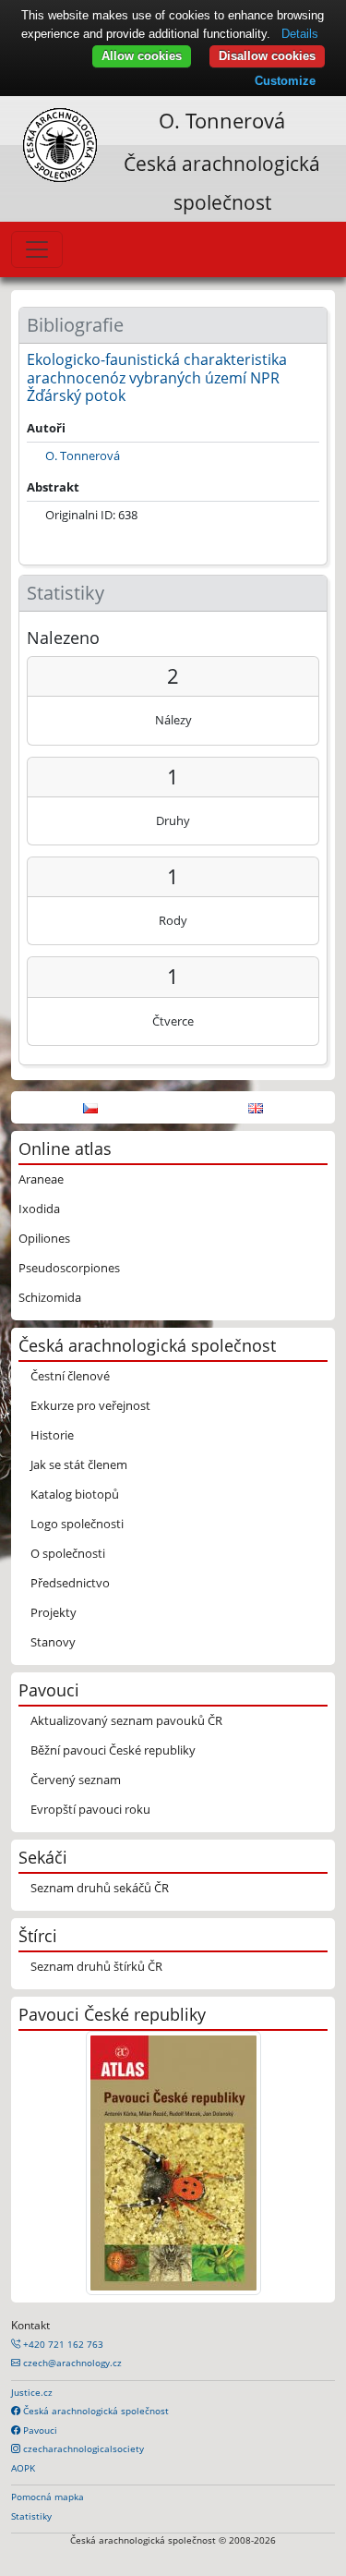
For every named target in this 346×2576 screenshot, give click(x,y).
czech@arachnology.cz (71, 2363)
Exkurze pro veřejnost (90, 1405)
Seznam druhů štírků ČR (96, 1966)
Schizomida (50, 1297)
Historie (52, 1435)
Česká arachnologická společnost (95, 2411)
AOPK (23, 2468)
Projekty (54, 1612)
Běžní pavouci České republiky (113, 1750)
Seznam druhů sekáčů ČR (100, 1888)
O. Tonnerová (222, 121)
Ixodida (39, 1209)
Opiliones (44, 1238)
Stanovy (53, 1642)
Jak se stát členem (79, 1464)
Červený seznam (76, 1780)
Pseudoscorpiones (69, 1268)
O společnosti (68, 1553)
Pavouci (39, 2430)
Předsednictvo (70, 1583)
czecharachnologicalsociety (82, 2448)
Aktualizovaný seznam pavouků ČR (126, 1720)
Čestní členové (70, 1376)
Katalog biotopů (75, 1494)
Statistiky (31, 2516)
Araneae (41, 1179)
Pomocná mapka (48, 2497)
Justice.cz (32, 2392)
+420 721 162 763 (62, 2344)
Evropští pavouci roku (90, 1809)
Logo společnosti (77, 1524)
